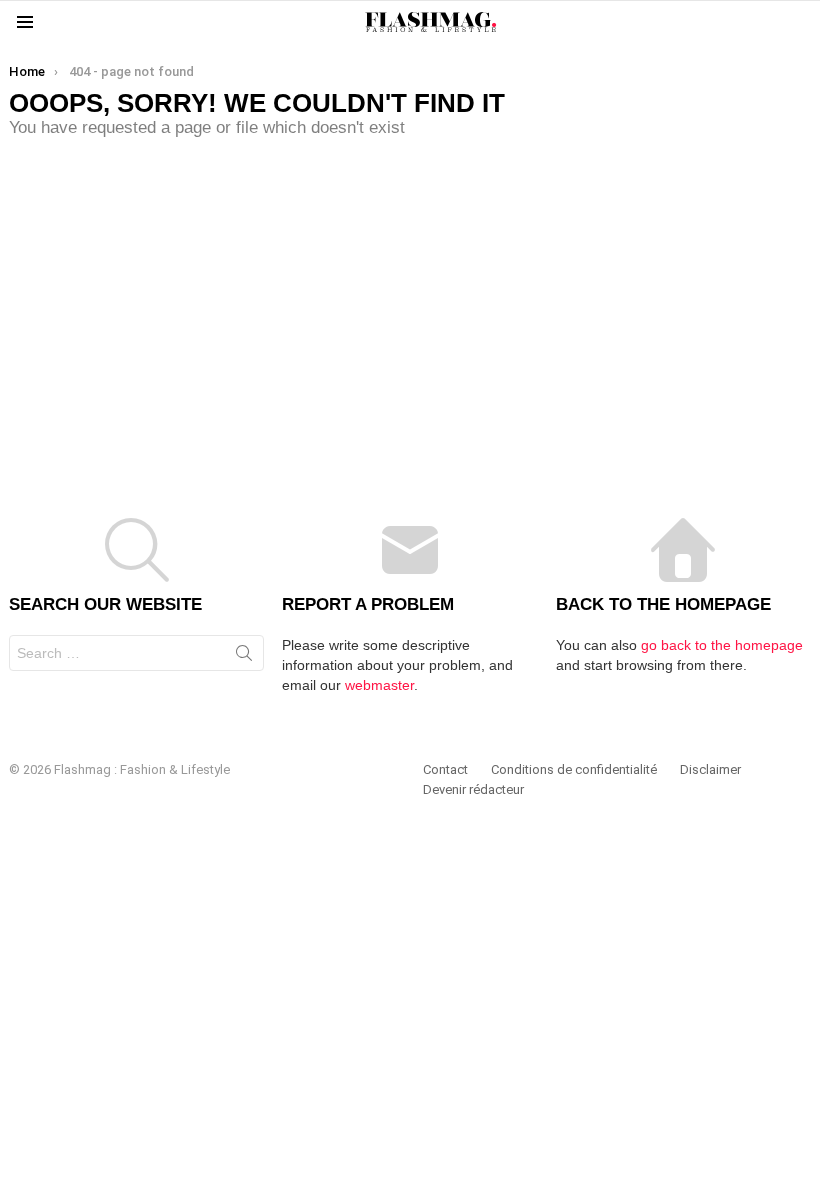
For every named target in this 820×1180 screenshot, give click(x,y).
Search (244, 657)
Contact (445, 769)
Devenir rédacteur (473, 789)
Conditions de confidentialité (574, 769)
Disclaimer (710, 769)
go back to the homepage (722, 645)
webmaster (379, 685)
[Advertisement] (410, 308)
